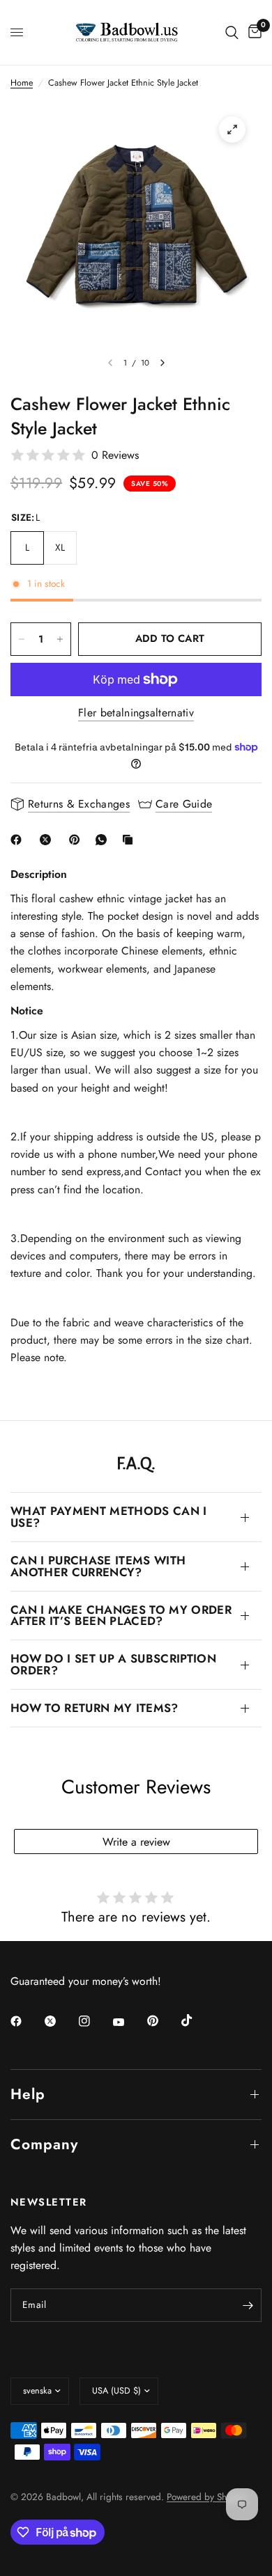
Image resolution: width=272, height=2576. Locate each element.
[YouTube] (128, 2023)
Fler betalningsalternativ (136, 713)
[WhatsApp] (104, 840)
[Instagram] (94, 2021)
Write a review (136, 1842)
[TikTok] (197, 2020)
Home (22, 83)
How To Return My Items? (95, 1708)
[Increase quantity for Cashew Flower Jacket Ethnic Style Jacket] (60, 639)
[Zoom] (232, 129)
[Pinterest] (77, 840)
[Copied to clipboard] (130, 840)
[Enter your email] (248, 2305)
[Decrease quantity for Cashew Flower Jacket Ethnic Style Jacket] (22, 639)
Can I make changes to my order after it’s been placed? (121, 1616)
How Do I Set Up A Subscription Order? (113, 1664)
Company (44, 2144)
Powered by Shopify (207, 2497)
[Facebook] (19, 840)
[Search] (232, 32)
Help (28, 2094)
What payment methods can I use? (109, 1517)
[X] (48, 840)
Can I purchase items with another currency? (98, 1566)
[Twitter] (60, 2021)
